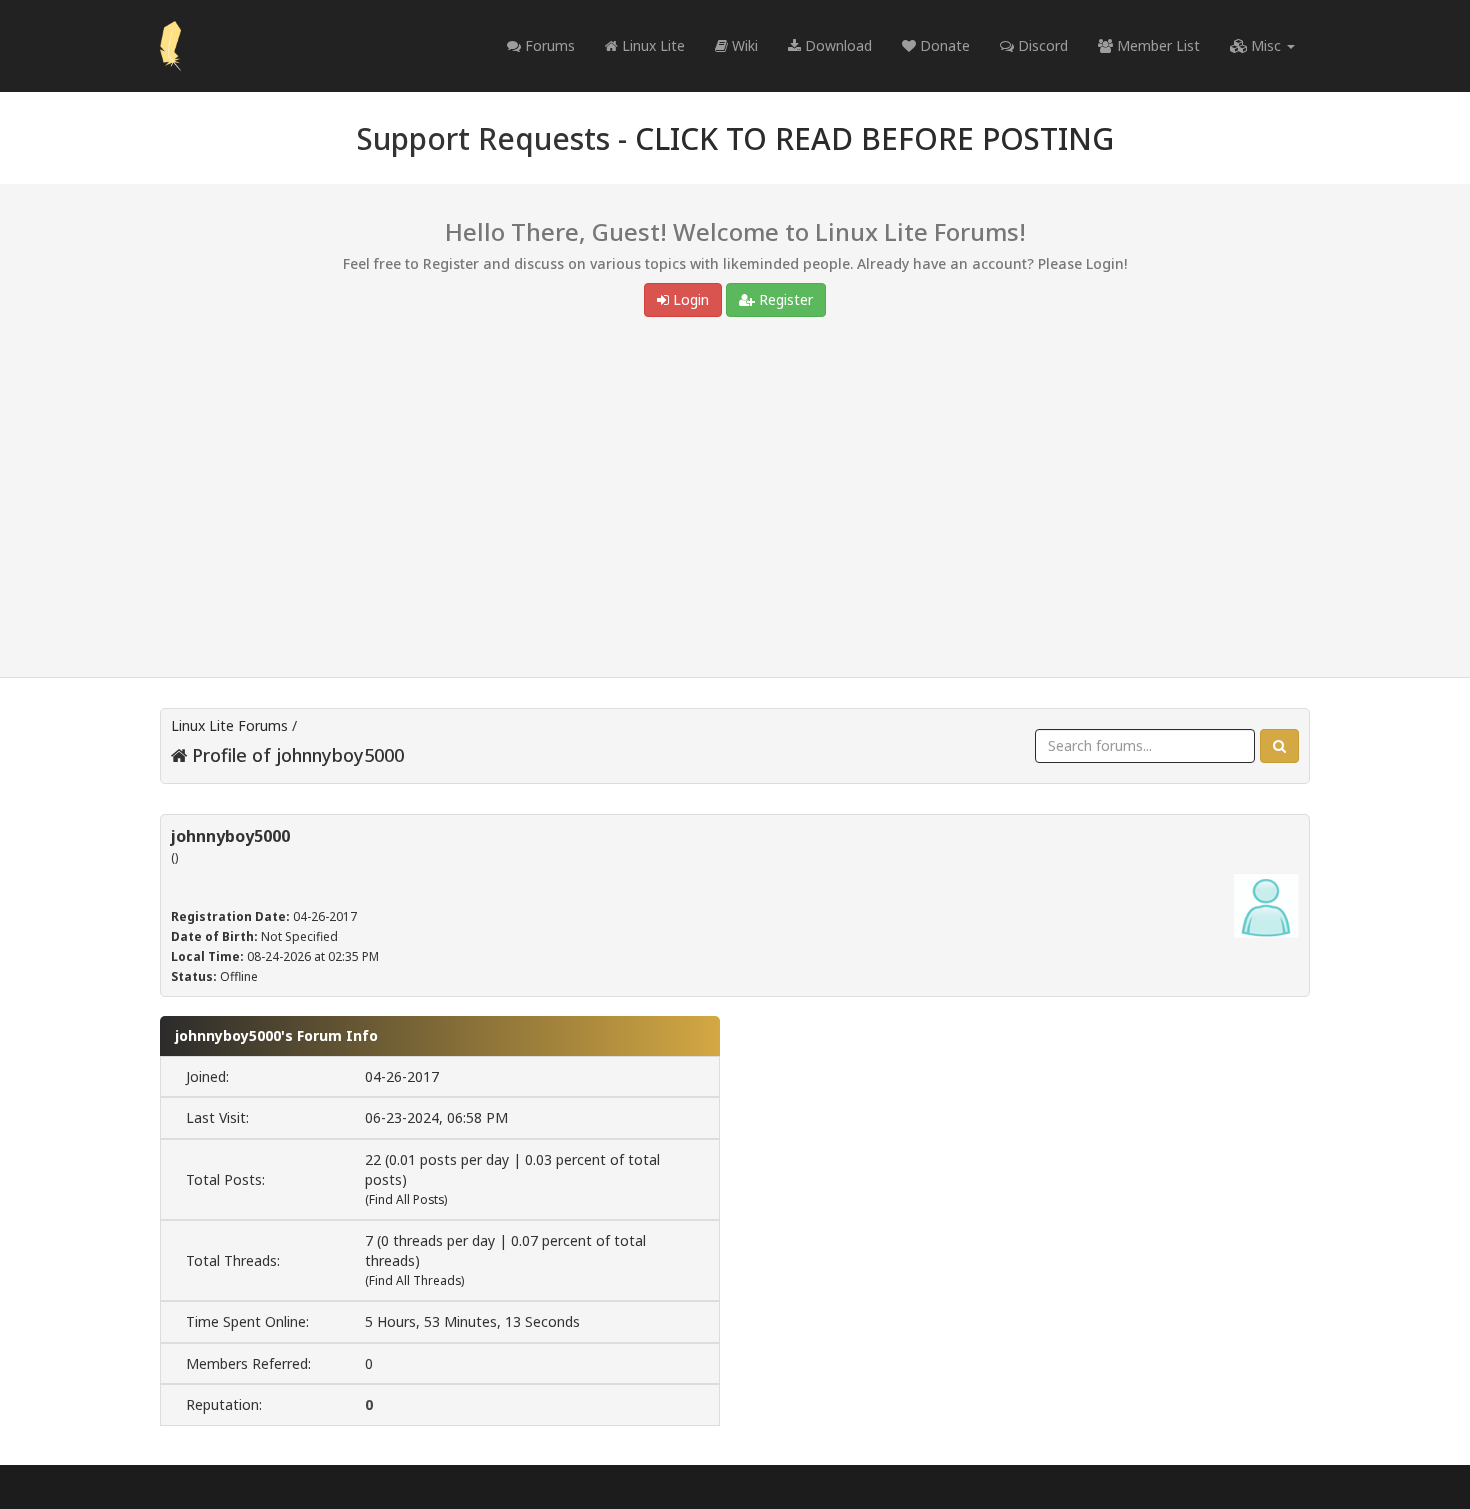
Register (784, 299)
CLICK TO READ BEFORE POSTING (874, 138)
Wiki (743, 45)
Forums (548, 45)
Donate (943, 45)
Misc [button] (1266, 45)
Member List (1156, 45)
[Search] (1279, 746)
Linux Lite (651, 45)
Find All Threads (415, 1280)
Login (689, 299)
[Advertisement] (735, 502)
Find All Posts (406, 1199)
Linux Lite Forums (229, 725)
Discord (1041, 45)
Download (836, 45)
